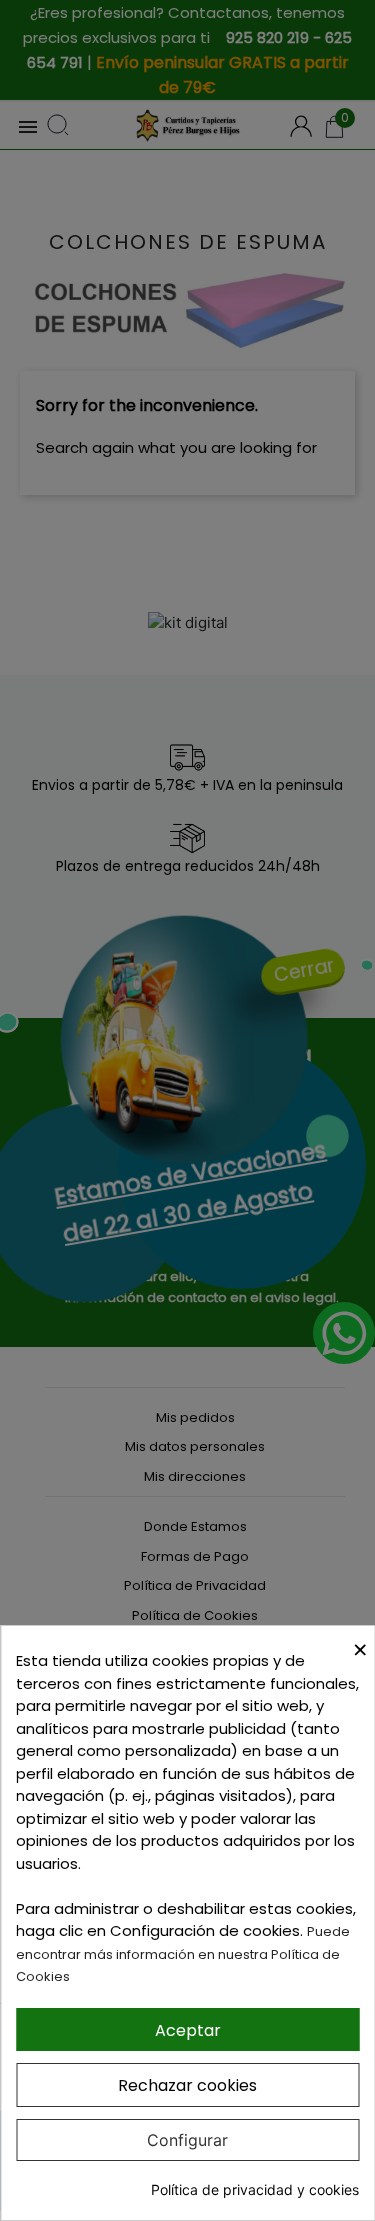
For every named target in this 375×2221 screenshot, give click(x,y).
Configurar (187, 2140)
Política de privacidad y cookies (255, 2189)
